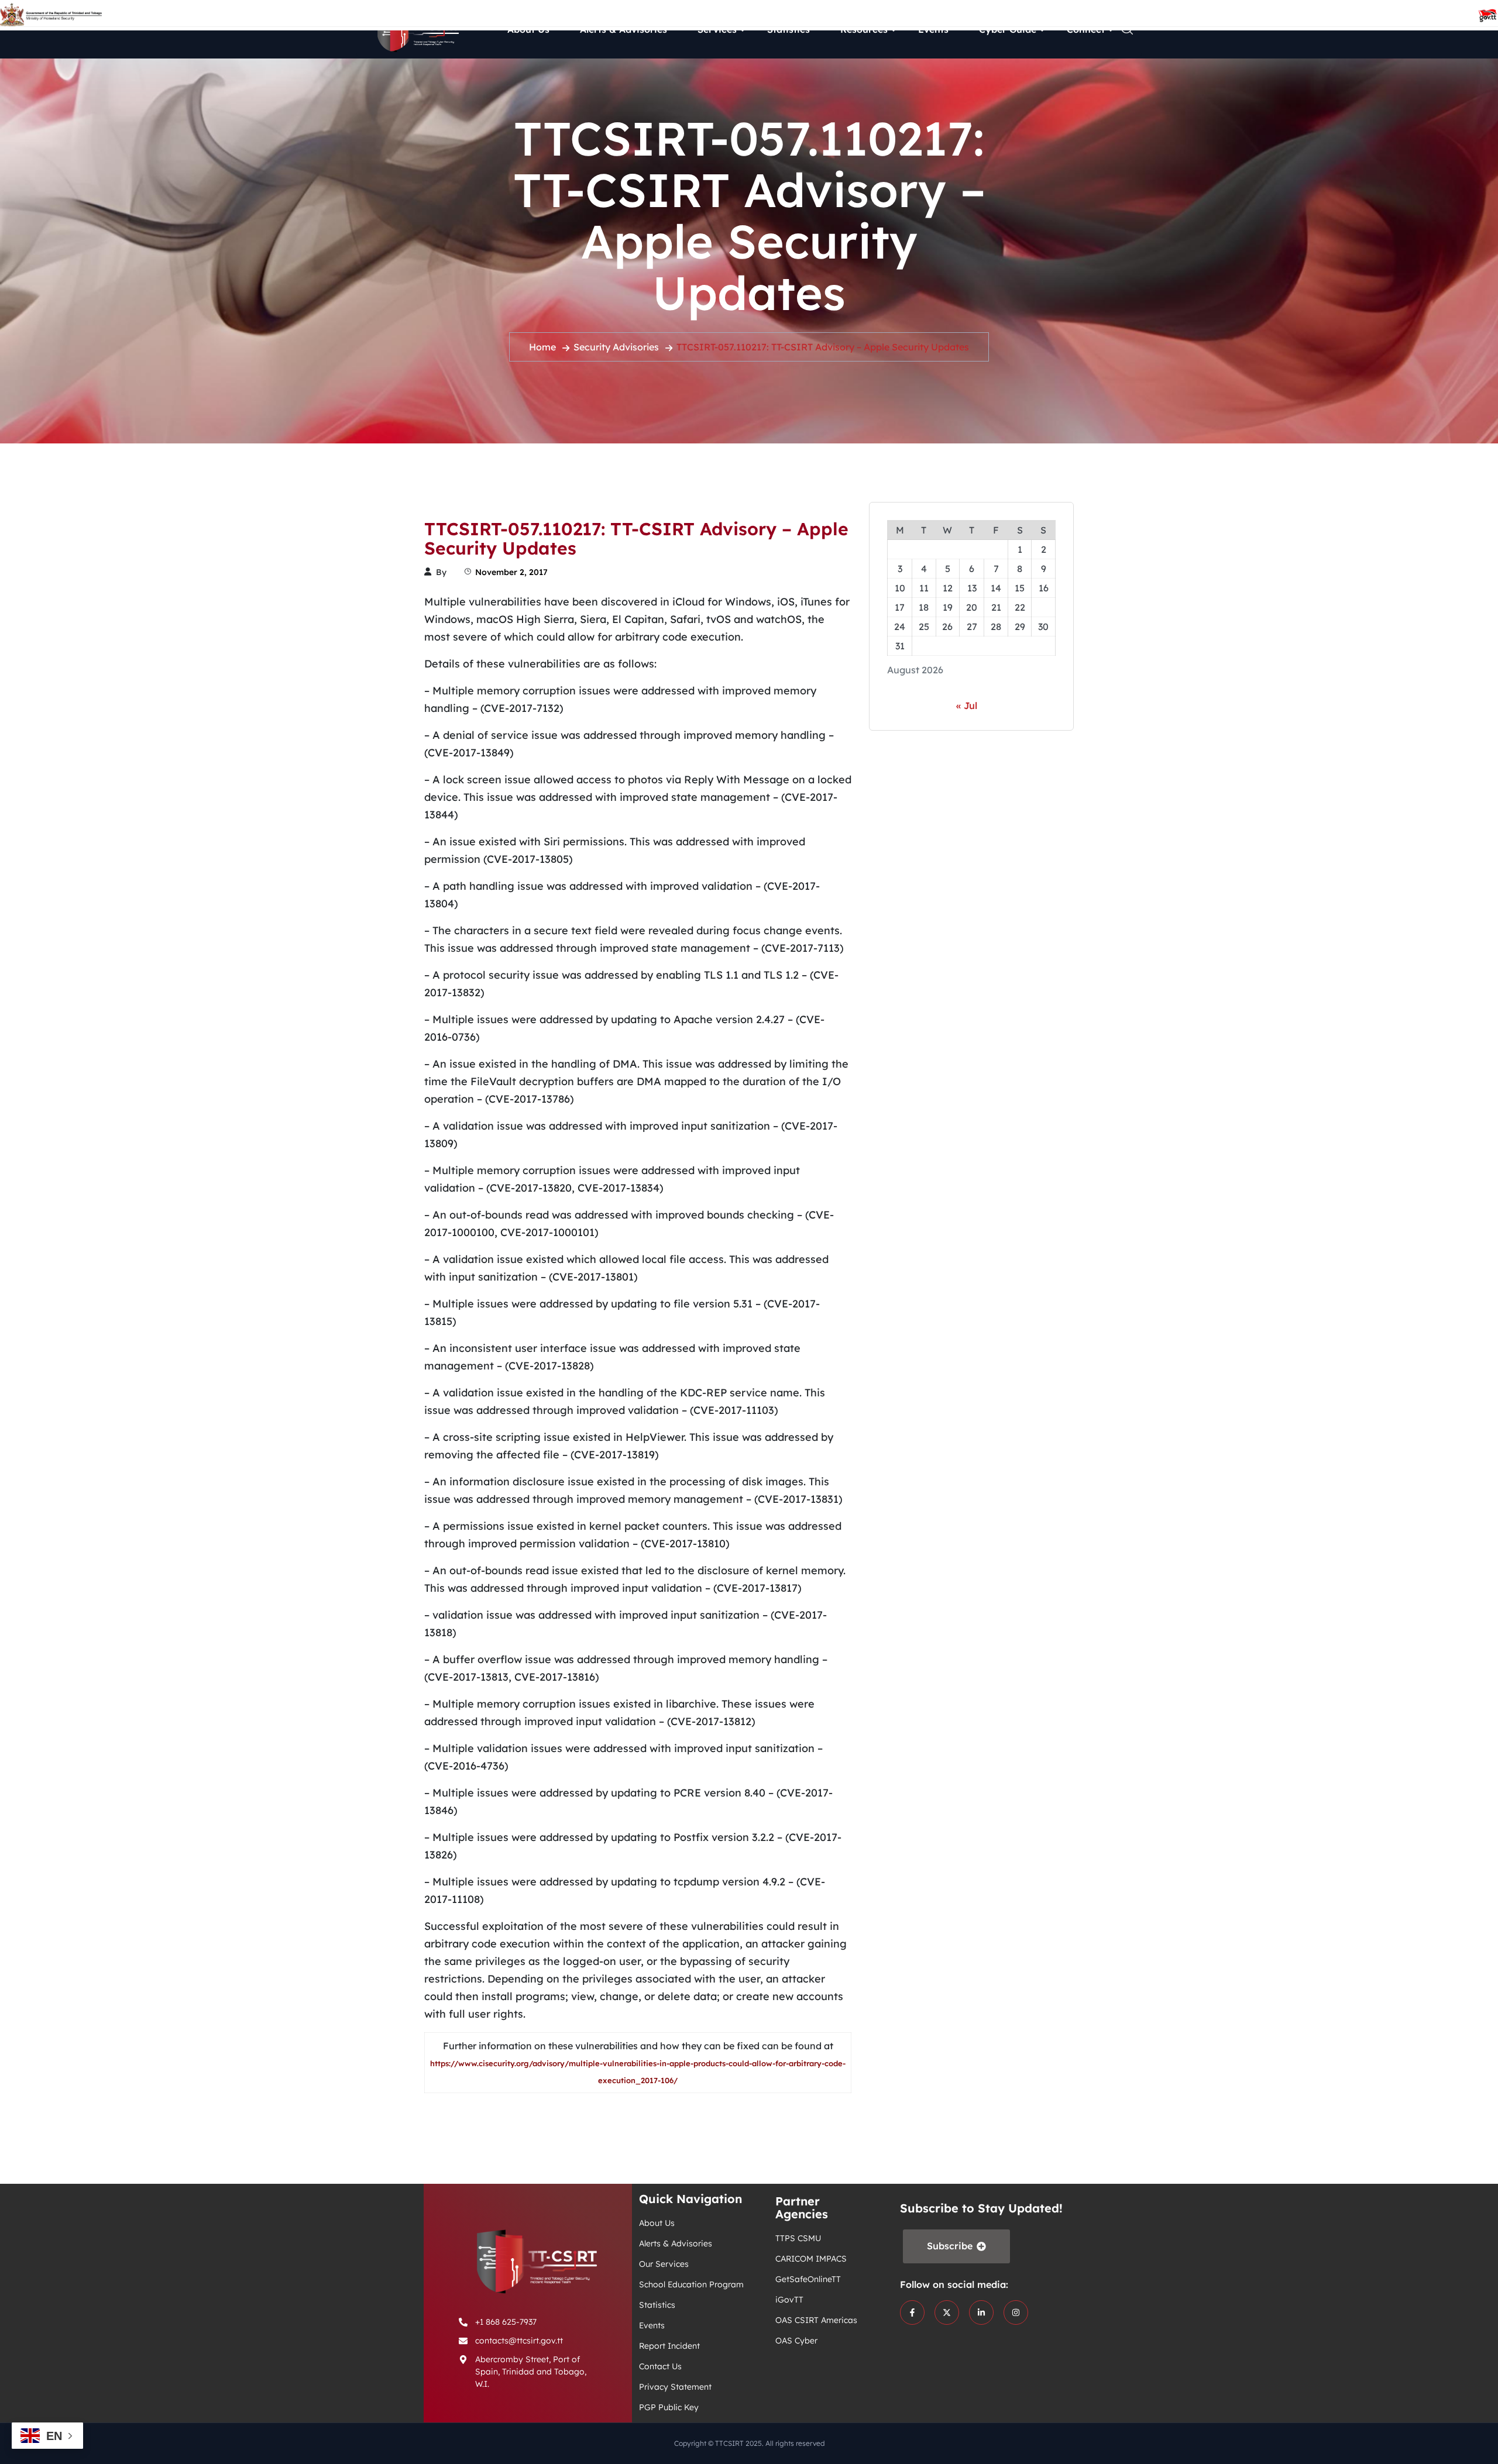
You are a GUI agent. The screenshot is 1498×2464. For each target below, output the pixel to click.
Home (542, 347)
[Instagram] (1016, 2312)
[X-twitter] (947, 2312)
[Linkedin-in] (981, 2312)
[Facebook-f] (912, 2312)
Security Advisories (616, 347)
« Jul (967, 706)
